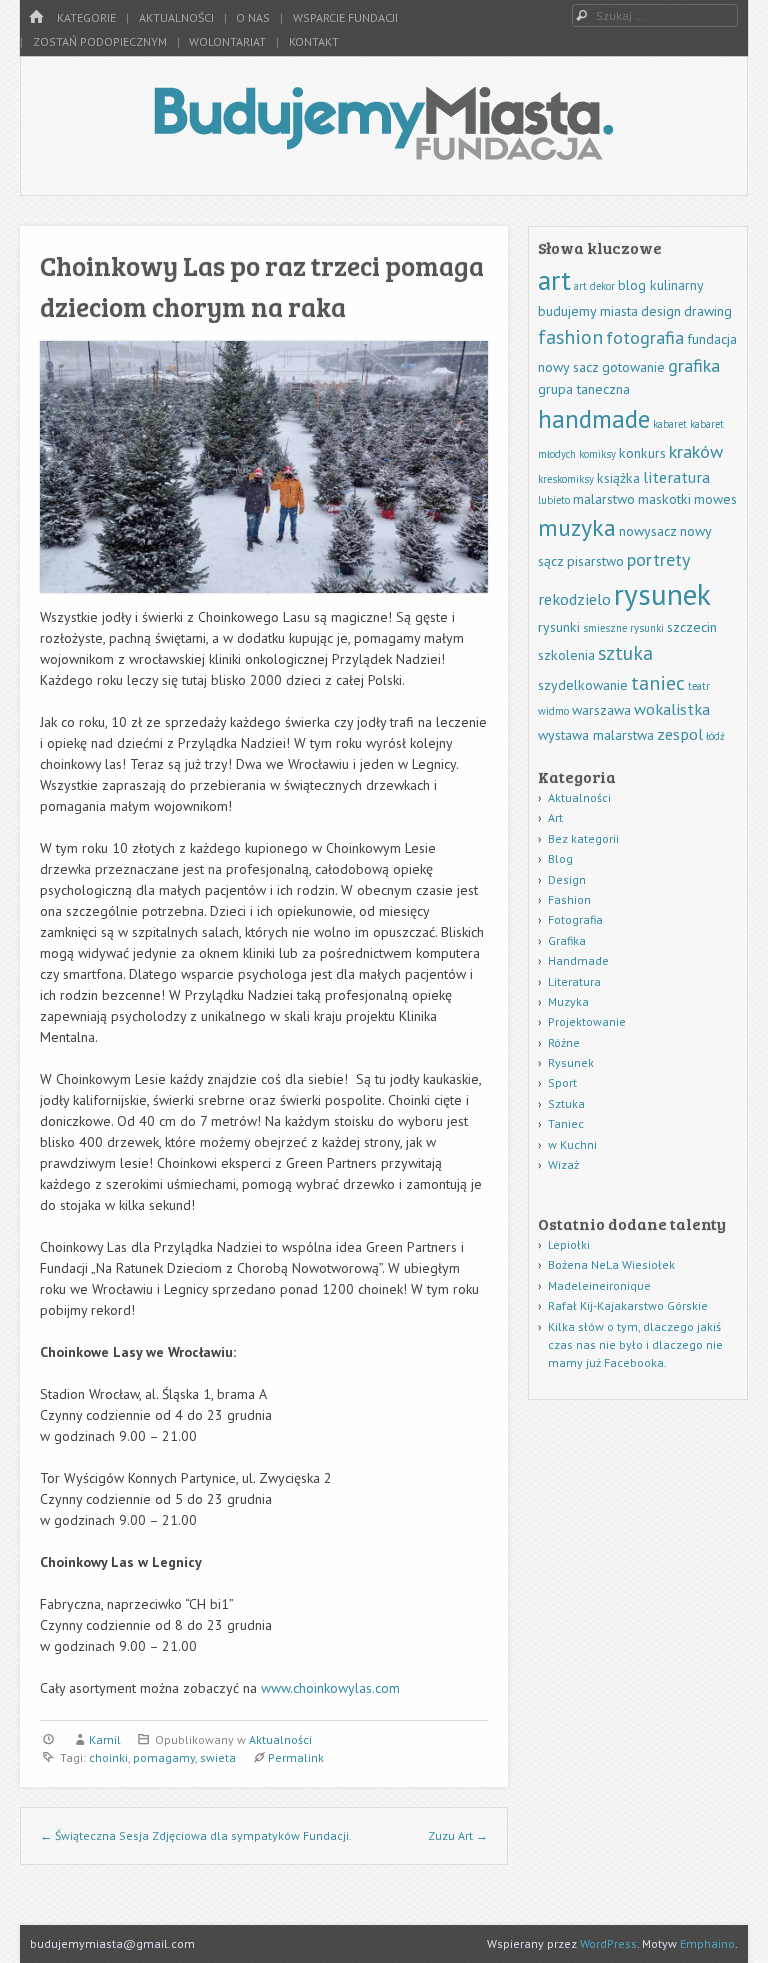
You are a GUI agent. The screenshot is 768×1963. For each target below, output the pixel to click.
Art (555, 817)
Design (567, 879)
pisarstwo (595, 561)
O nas (253, 17)
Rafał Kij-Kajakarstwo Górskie (628, 1305)
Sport (562, 1082)
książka (618, 478)
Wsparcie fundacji (345, 17)
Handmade (578, 960)
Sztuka (566, 1103)
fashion (570, 336)
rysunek (662, 594)
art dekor (594, 286)
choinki (108, 1757)
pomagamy (164, 1757)
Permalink (296, 1757)
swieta (218, 1757)
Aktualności (176, 17)
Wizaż (563, 1164)
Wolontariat (227, 41)
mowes (715, 499)
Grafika (567, 940)
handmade (594, 418)
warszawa (601, 710)
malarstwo (604, 499)
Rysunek (571, 1062)
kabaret (670, 424)
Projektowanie (587, 1021)
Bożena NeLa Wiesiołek (611, 1264)
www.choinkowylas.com (330, 1688)
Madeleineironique (599, 1285)
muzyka (577, 527)
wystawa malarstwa (596, 735)
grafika (694, 365)
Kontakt (314, 41)
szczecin (692, 627)
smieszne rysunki (623, 628)
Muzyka (568, 1001)
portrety (658, 559)
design (661, 311)
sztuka (625, 652)
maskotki (664, 499)
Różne (564, 1042)
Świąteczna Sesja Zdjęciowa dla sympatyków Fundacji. (196, 1835)
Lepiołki (569, 1244)
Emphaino (707, 1943)
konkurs (642, 453)
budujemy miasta (588, 311)
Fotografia (575, 919)
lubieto (554, 500)
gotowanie (633, 367)
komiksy (597, 454)
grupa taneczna (584, 389)
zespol (680, 733)
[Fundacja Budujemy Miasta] (384, 154)
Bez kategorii (583, 838)
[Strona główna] (36, 17)
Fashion (569, 899)
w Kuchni (572, 1144)
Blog (560, 858)
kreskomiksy (566, 479)
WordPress (608, 1943)
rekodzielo (574, 598)
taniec (658, 682)
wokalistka (672, 708)
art (554, 280)
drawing (708, 311)
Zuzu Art (458, 1835)
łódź (715, 736)
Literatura (574, 981)
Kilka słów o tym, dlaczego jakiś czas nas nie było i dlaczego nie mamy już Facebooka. (635, 1344)
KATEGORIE (86, 17)
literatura (676, 476)
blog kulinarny (661, 285)
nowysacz (648, 531)
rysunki (559, 627)
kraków (696, 451)
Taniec (566, 1123)
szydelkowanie (583, 685)
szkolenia (566, 655)
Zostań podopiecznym (100, 41)
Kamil (105, 1739)
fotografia (645, 337)
